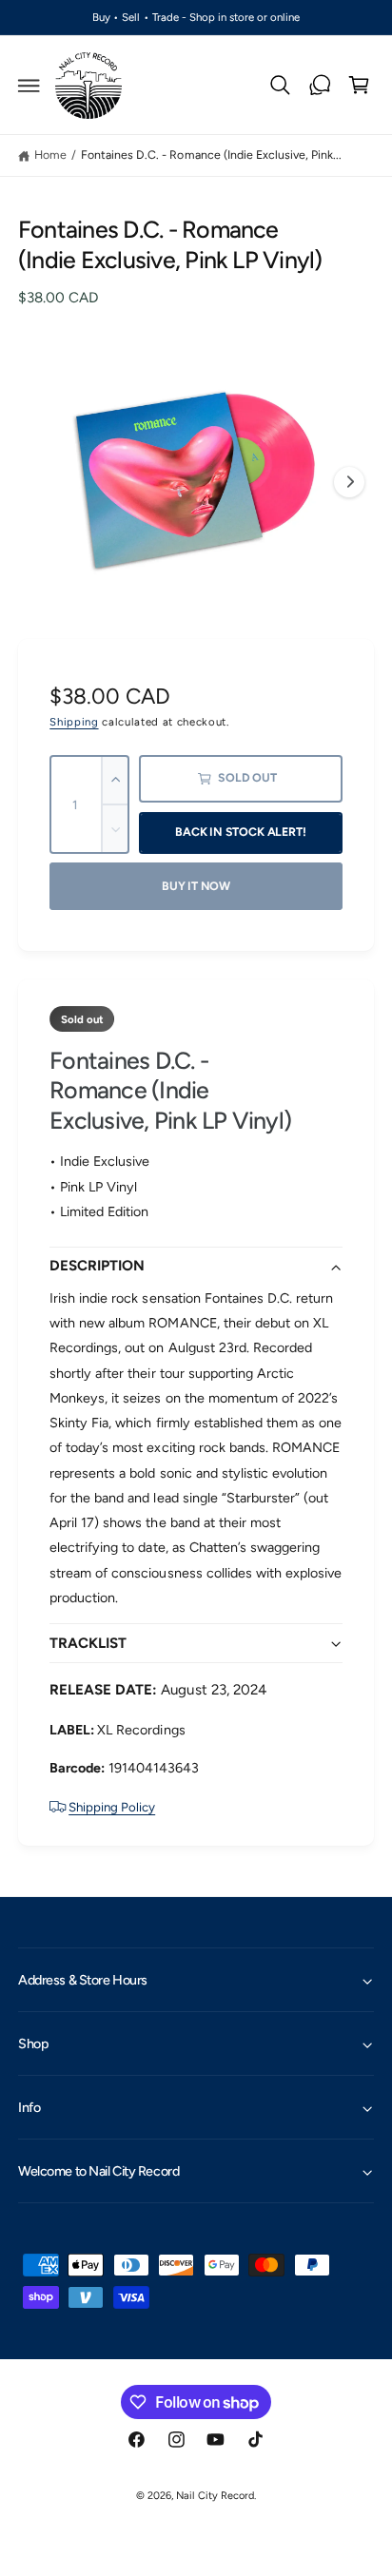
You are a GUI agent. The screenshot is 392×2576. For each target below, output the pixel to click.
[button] (29, 86)
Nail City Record (215, 2496)
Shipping (74, 722)
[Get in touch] (320, 86)
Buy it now (196, 886)
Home (50, 155)
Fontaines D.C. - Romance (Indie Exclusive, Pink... (211, 155)
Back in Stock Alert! (240, 832)
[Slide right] (349, 482)
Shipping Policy (112, 1807)
